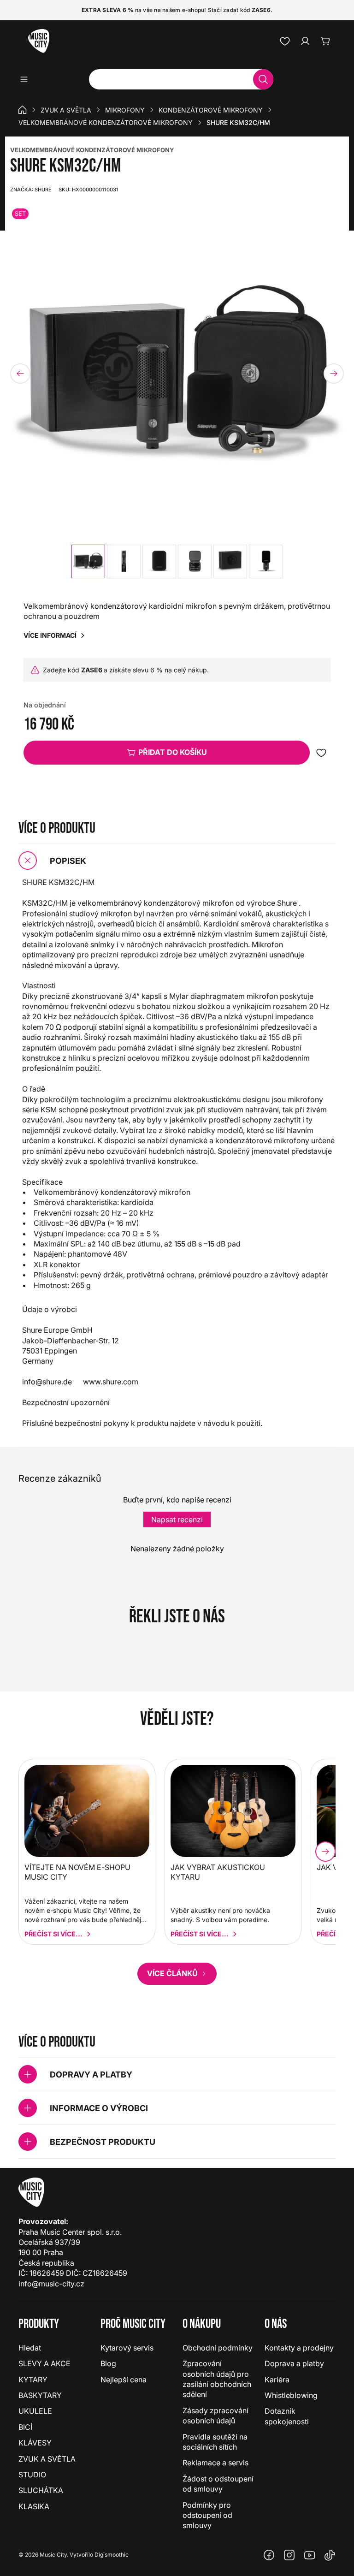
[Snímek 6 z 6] (266, 561)
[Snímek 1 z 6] (88, 561)
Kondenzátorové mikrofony (211, 110)
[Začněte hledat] (263, 79)
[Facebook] (269, 2555)
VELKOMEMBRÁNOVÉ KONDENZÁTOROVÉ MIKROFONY (92, 150)
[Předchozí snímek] (20, 374)
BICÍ (25, 2427)
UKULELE (35, 2411)
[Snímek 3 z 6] (159, 561)
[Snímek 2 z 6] (124, 561)
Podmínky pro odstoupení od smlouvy (207, 2515)
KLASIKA (34, 2506)
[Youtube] (310, 2555)
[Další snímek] (334, 374)
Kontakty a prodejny (299, 2348)
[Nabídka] (27, 79)
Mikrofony (125, 110)
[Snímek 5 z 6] (230, 561)
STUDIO (32, 2475)
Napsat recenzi (177, 1519)
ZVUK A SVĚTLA (66, 110)
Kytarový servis (127, 2348)
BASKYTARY (40, 2395)
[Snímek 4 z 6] (195, 561)
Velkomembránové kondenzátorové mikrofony (106, 122)
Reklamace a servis (215, 2463)
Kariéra (277, 2380)
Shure (31, 190)
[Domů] (23, 110)
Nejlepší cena (124, 2380)
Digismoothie (112, 2555)
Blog (108, 2363)
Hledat (30, 2348)
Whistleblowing (291, 2395)
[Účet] (305, 41)
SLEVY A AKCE (44, 2363)
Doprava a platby (294, 2363)
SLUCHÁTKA (41, 2490)
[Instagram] (289, 2555)
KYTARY (33, 2380)
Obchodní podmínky (218, 2348)
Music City (53, 2555)
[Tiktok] (330, 2555)
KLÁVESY (35, 2443)
